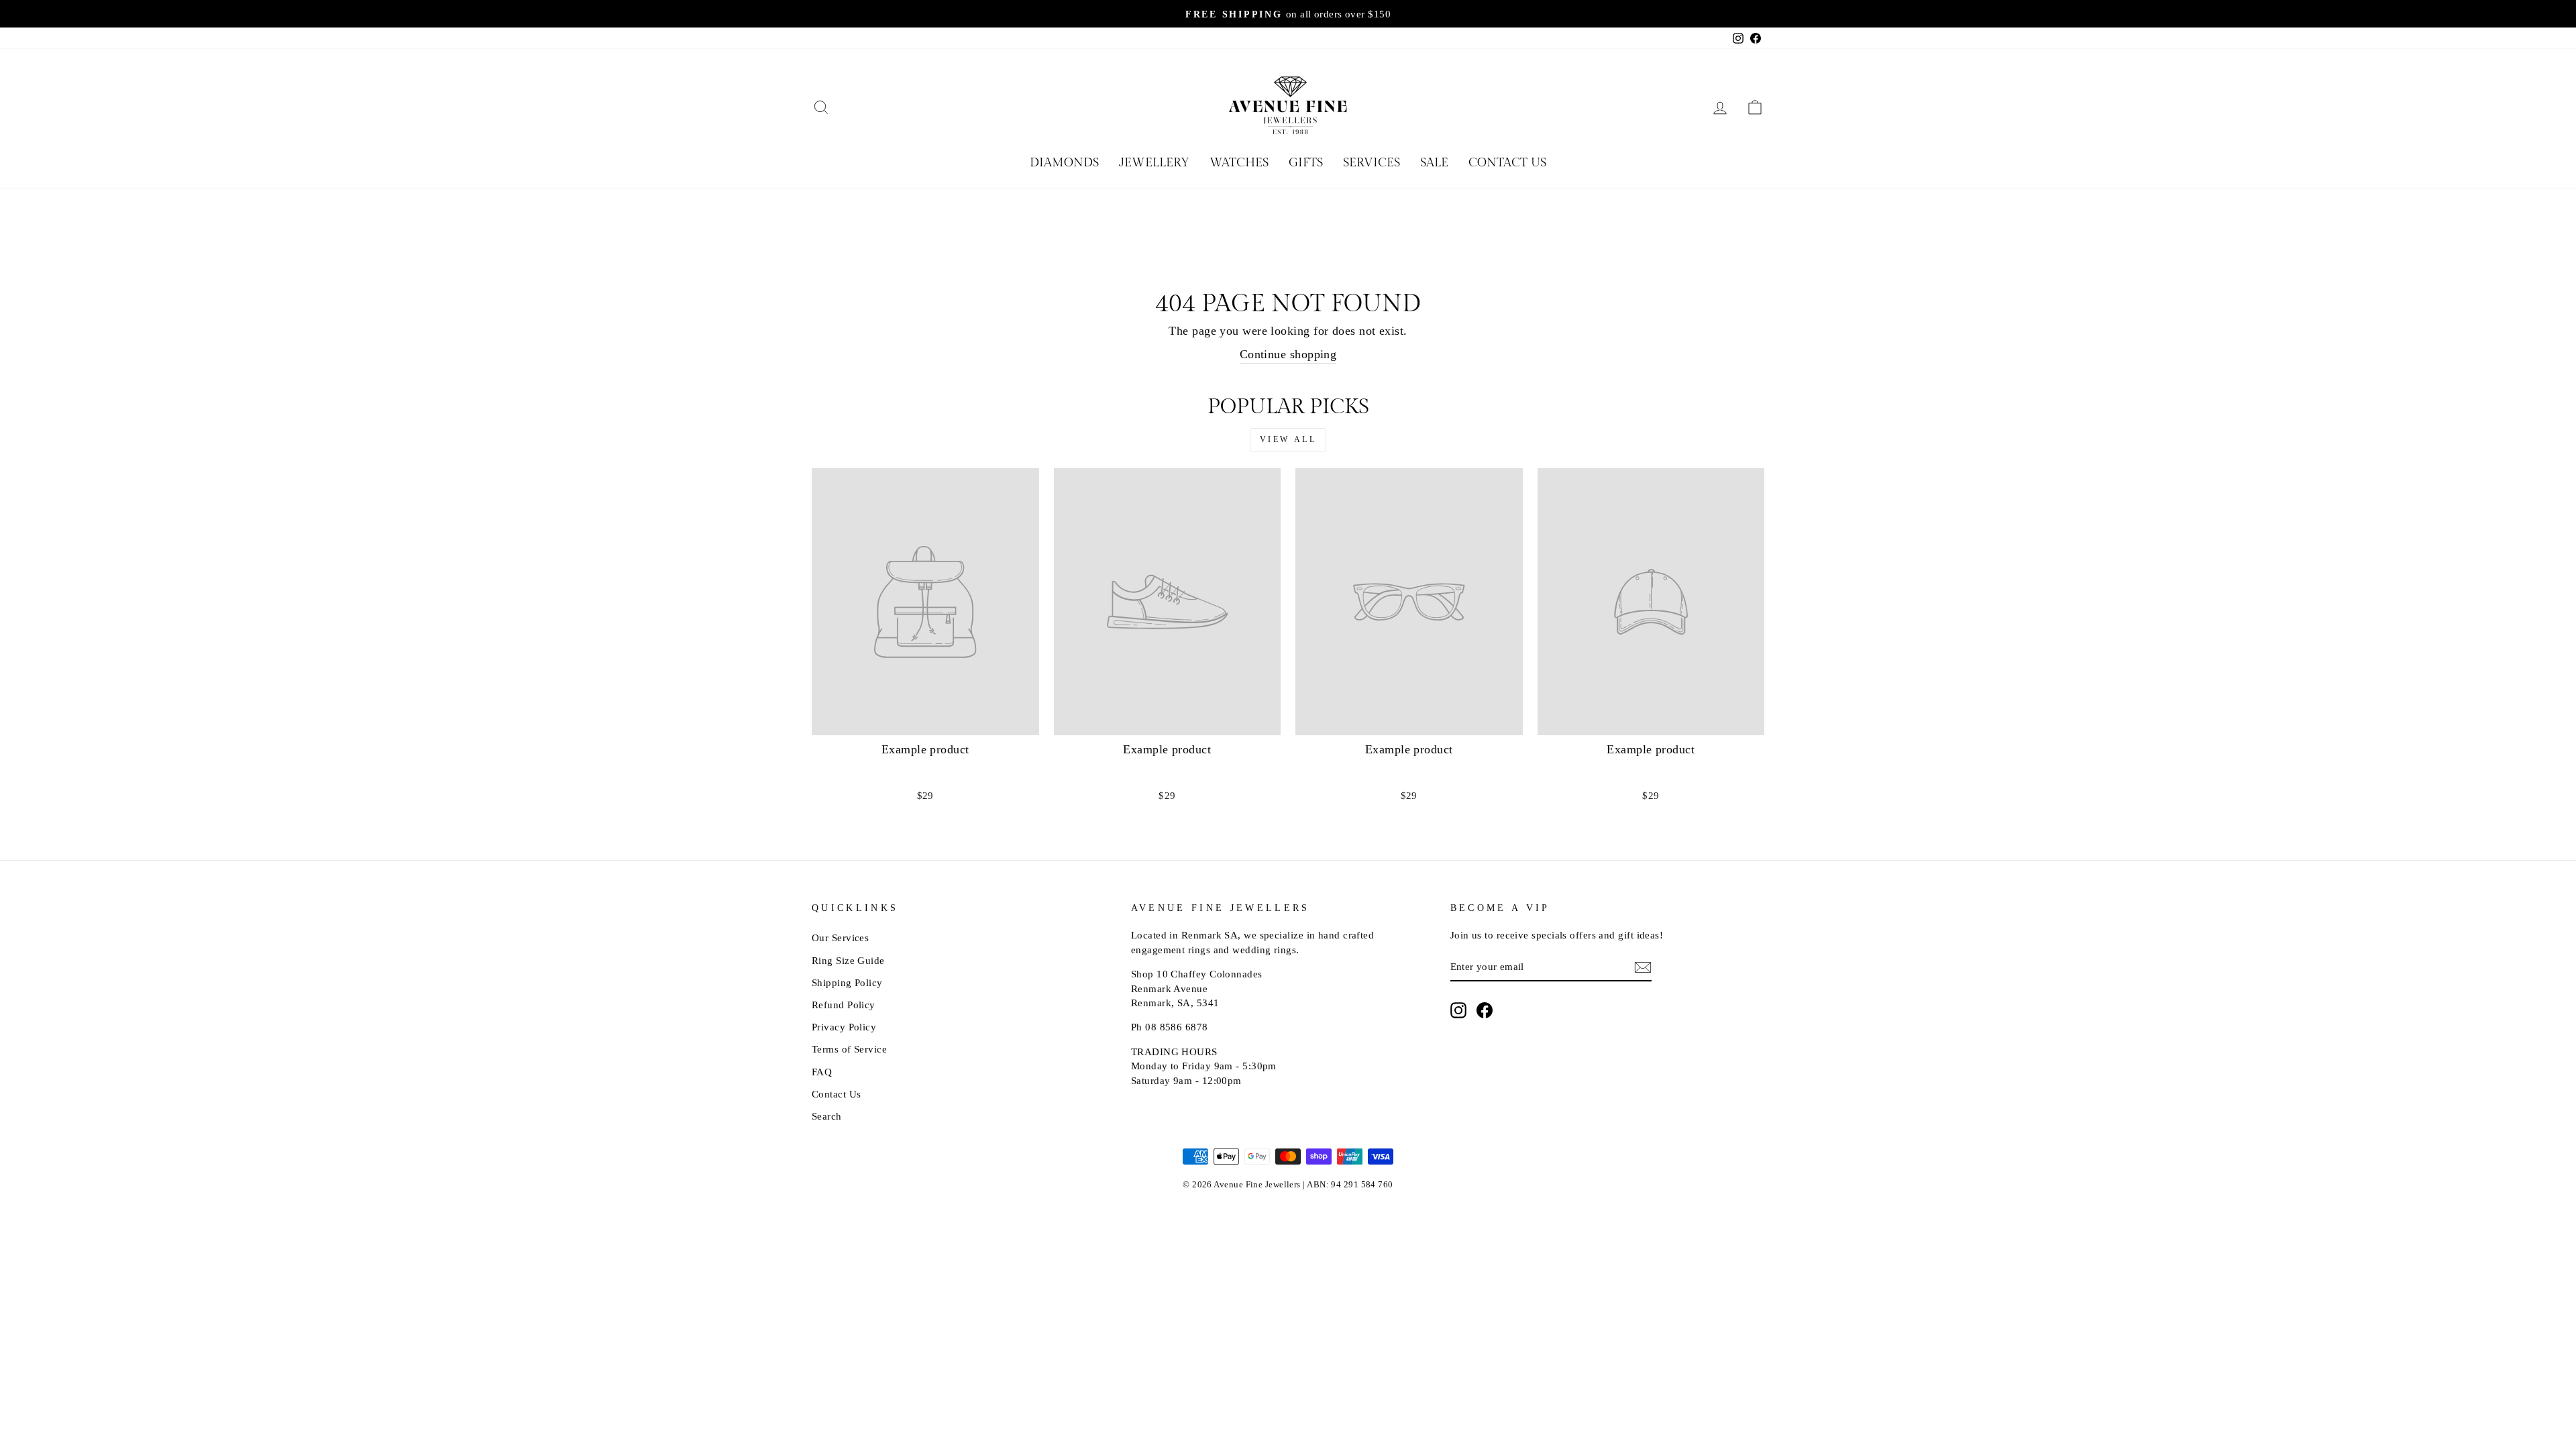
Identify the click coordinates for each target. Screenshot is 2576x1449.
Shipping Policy (847, 982)
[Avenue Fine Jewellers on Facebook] (1485, 1010)
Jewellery (1154, 163)
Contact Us (1507, 163)
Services (1372, 163)
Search (827, 1116)
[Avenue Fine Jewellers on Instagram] (1458, 1010)
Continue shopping (1288, 354)
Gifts (1306, 163)
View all (1288, 439)
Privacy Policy (844, 1027)
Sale (1434, 163)
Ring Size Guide (848, 960)
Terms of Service (849, 1049)
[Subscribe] (1643, 967)
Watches (1239, 163)
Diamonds (1064, 163)
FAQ (822, 1072)
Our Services (840, 937)
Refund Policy (844, 1005)
